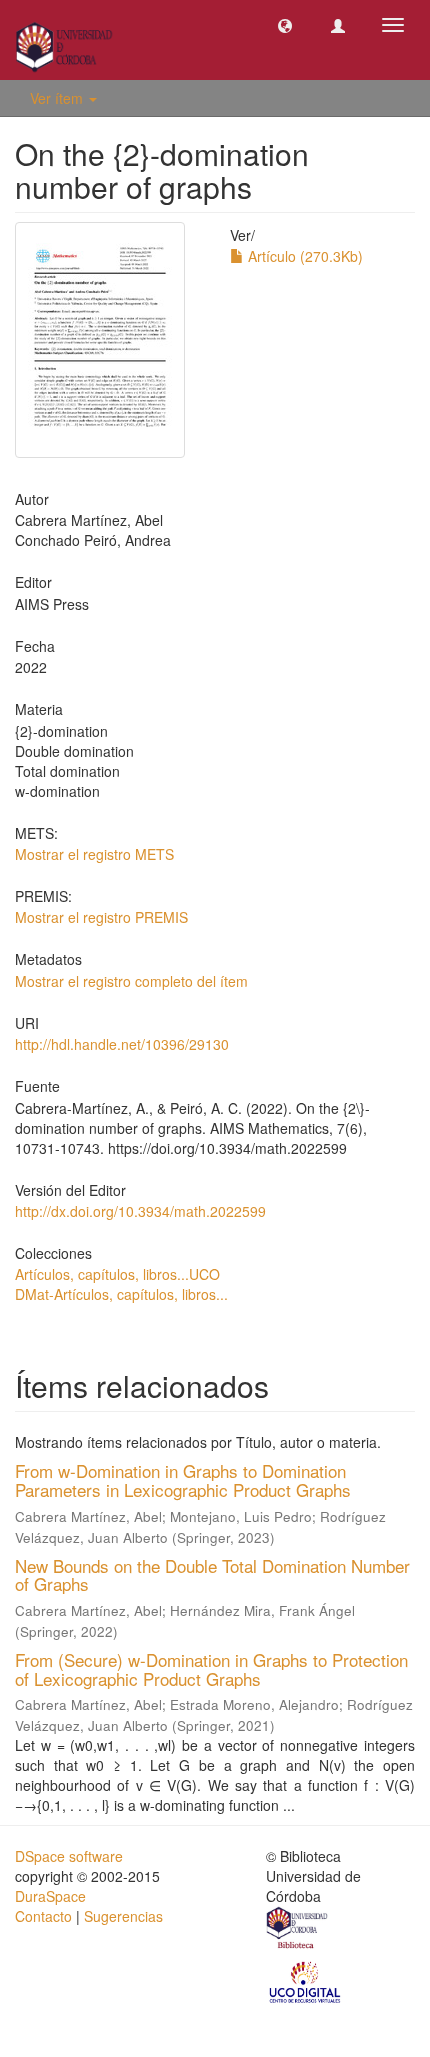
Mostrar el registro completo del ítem (131, 981)
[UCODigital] (306, 1981)
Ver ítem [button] (58, 98)
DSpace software (69, 1856)
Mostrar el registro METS (94, 854)
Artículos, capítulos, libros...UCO (117, 1274)
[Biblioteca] (298, 1931)
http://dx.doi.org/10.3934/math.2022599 (140, 1211)
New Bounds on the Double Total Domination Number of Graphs (212, 1575)
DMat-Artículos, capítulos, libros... (121, 1294)
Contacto (43, 1916)
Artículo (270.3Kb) (303, 256)
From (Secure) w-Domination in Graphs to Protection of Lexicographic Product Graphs (211, 1669)
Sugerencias (123, 1916)
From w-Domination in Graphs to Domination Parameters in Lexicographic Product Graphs (183, 1480)
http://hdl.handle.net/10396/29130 (122, 1044)
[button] (285, 25)
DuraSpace (50, 1896)
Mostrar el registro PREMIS (101, 917)
